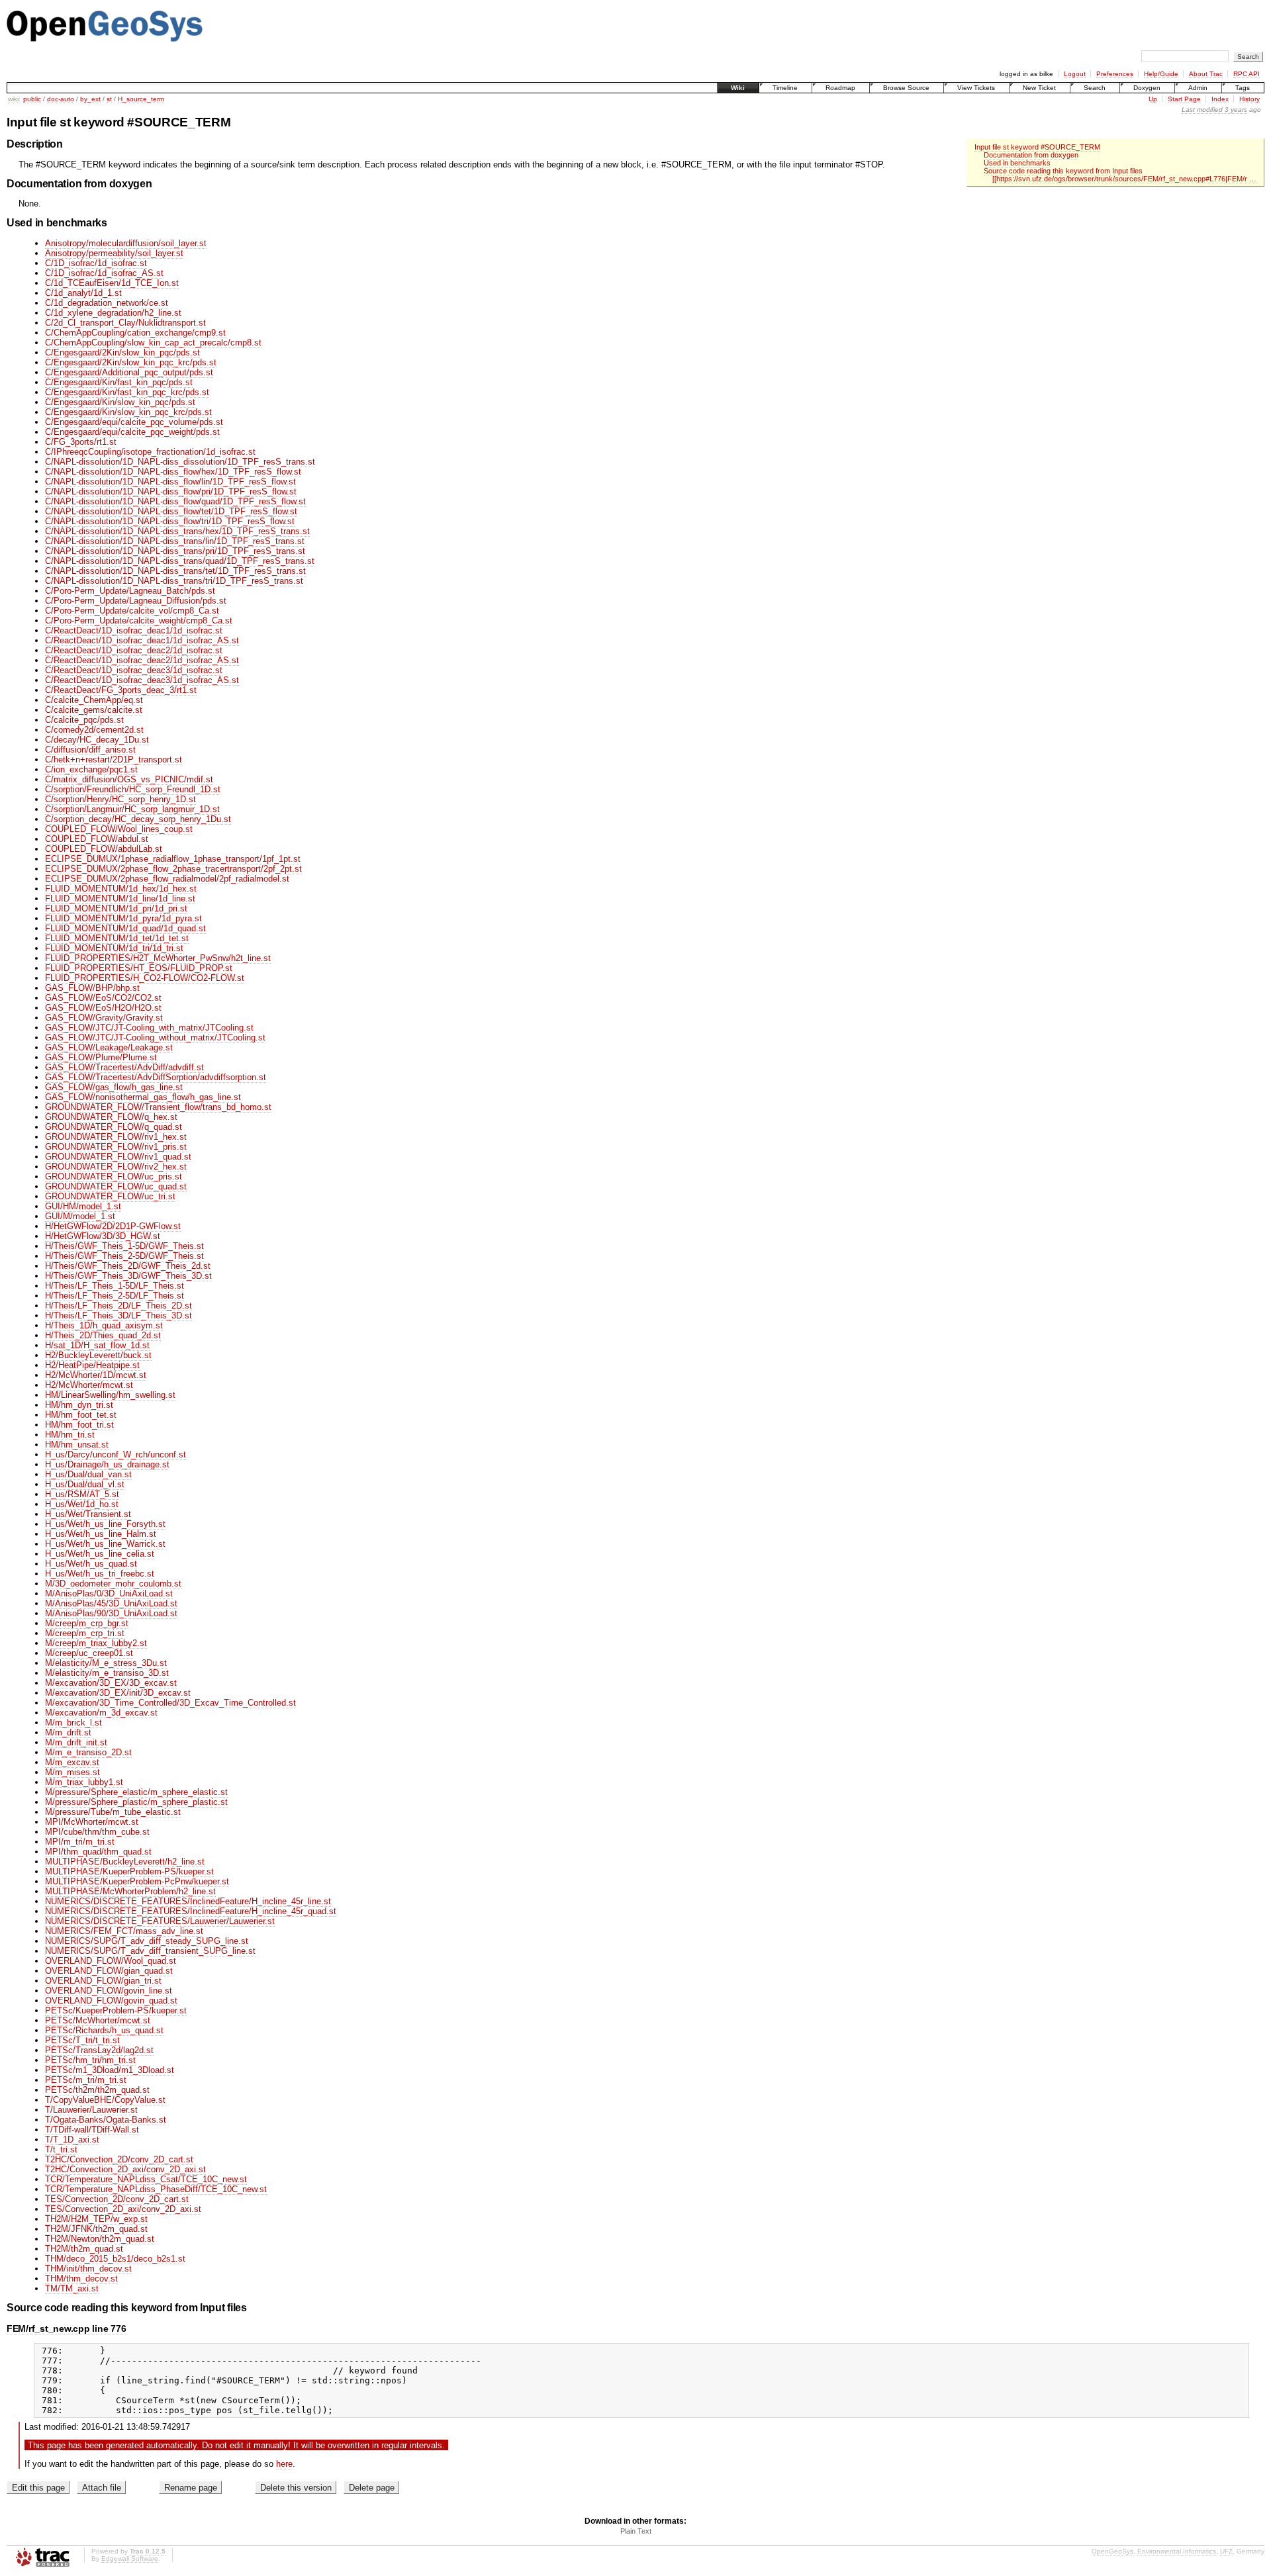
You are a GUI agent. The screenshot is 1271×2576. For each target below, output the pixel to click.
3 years (1236, 110)
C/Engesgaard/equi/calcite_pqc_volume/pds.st (134, 422)
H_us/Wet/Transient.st (88, 1514)
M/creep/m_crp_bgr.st (87, 1623)
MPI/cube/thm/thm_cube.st (97, 1832)
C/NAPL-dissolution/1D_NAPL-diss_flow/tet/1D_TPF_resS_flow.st (171, 511)
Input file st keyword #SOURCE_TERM (1037, 147)
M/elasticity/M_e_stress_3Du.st (106, 1663)
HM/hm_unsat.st (77, 1445)
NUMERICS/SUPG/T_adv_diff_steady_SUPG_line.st (147, 1941)
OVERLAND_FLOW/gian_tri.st (103, 1981)
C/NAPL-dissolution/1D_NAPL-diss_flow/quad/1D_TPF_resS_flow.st (175, 501)
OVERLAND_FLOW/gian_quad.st (109, 1971)
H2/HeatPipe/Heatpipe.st (92, 1365)
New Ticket (1039, 88)
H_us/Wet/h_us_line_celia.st (100, 1554)
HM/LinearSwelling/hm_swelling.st (110, 1395)
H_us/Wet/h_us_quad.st (91, 1564)
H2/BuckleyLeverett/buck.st (98, 1355)
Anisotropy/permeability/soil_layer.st (114, 253)
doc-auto (61, 99)
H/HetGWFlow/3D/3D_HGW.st (103, 1236)
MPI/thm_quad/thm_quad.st (98, 1852)
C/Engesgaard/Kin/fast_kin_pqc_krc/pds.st (127, 392)
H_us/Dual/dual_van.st (88, 1474)
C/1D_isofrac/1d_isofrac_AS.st (104, 273)
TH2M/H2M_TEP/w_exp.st (96, 2219)
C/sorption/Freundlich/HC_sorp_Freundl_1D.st (133, 789)
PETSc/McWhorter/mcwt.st (98, 2020)
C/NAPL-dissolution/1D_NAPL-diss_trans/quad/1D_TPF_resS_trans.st (180, 561)
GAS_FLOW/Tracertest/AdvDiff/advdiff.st (124, 1067)
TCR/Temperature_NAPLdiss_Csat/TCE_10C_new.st (146, 2179)
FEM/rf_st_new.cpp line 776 (66, 2328)
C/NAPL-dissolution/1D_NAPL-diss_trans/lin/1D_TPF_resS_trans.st (175, 541)
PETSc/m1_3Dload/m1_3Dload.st (110, 2070)
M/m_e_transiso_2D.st (88, 1752)
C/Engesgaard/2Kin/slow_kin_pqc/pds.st (122, 352)
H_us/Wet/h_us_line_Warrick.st (105, 1544)
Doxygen (1147, 88)
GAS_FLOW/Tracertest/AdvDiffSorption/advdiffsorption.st (156, 1077)
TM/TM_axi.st (72, 2288)
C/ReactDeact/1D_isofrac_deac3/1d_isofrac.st (134, 670)
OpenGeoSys (1112, 2551)
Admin (1198, 88)
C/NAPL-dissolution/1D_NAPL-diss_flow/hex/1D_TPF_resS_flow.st (173, 472)
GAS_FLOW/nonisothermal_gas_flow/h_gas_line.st (143, 1097)
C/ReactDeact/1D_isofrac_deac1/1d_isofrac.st (134, 630)
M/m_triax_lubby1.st (84, 1782)
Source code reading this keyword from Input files (1063, 171)
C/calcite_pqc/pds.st (84, 720)
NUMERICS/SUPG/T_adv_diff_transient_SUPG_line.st (150, 1951)
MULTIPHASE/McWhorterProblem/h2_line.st (130, 1891)
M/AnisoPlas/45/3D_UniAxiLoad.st (111, 1603)
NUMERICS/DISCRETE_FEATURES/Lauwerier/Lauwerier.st (160, 1921)
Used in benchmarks (1017, 163)
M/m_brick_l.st (73, 1723)
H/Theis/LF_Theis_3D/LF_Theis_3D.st (118, 1315)
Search (1095, 88)
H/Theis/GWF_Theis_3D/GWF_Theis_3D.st (128, 1276)
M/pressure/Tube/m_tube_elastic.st (113, 1812)
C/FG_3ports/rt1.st (81, 442)
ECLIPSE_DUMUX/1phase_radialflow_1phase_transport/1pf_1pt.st (173, 859)
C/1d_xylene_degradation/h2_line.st (113, 313)
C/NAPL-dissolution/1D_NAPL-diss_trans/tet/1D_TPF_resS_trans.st (175, 571)
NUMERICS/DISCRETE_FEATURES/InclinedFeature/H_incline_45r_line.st (188, 1901)
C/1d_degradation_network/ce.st (107, 303)
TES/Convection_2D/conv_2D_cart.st (117, 2199)
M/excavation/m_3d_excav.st (101, 1713)
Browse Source (906, 88)
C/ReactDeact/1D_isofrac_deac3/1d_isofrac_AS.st (142, 680)
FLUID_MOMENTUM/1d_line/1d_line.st (120, 898)
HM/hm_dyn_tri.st (79, 1405)
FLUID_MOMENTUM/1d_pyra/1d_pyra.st (123, 918)
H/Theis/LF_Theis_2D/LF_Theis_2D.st (118, 1306)
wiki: (14, 99)
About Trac (1206, 74)
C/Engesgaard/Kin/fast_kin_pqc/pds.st (119, 382)
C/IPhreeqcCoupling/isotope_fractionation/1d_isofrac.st (150, 452)
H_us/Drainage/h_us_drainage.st (107, 1464)
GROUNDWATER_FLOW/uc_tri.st (110, 1196)
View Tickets (976, 88)
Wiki (738, 88)
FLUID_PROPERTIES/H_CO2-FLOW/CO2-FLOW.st (145, 978)
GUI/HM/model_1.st (83, 1206)
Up (1153, 99)
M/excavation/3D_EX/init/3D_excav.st (118, 1693)
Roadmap (840, 88)
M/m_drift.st (68, 1732)
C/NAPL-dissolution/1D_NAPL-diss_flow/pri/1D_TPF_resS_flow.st (171, 491)
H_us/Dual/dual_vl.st (85, 1484)
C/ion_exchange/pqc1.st (91, 769)
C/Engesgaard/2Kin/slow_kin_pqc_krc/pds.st (131, 362)
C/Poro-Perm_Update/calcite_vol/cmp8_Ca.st (132, 611)
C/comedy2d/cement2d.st (94, 730)
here (284, 2464)
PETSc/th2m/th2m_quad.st (97, 2090)
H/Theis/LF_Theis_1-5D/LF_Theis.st (115, 1286)
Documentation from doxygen (1031, 155)
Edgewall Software (130, 2558)
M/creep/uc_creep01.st (89, 1653)
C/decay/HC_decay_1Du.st (97, 740)
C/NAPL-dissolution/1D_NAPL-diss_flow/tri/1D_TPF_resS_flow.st (170, 521)
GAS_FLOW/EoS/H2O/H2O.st (103, 1008)
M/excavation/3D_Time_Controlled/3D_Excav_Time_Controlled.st (170, 1703)
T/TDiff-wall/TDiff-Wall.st (92, 2130)
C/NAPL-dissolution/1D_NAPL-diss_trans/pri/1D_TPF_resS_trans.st (175, 551)
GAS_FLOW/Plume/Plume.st (101, 1057)
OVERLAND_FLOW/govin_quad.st (111, 2001)
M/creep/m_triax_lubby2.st (96, 1643)
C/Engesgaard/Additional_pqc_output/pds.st (129, 372)
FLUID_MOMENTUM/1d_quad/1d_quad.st (125, 928)
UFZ (1226, 2551)
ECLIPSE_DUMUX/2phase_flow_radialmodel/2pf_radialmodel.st (167, 879)
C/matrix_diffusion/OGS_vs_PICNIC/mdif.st (129, 779)
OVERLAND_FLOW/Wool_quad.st (111, 1961)
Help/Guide (1161, 74)
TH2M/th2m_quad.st (84, 2249)
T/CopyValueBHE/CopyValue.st (105, 2100)
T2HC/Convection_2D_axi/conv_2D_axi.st (125, 2169)
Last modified (1202, 110)
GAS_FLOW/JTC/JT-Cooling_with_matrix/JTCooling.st (149, 1028)
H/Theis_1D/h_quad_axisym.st (104, 1325)
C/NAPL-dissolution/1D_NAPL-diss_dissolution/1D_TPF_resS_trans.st (180, 462)
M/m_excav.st (72, 1762)
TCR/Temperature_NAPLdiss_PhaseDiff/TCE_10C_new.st (156, 2189)
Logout (1075, 74)
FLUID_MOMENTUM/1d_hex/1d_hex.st (121, 889)
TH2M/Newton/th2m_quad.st (100, 2239)
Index (1220, 99)
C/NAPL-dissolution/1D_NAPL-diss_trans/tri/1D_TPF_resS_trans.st (174, 581)
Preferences (1115, 74)
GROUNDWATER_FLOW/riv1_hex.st (116, 1137)
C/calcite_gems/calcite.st (94, 710)
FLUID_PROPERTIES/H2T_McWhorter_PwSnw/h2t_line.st (158, 958)
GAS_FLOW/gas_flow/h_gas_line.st (114, 1087)
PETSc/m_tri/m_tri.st (86, 2080)
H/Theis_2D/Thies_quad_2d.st (103, 1335)
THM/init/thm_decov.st (88, 2269)
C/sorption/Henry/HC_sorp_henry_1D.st (120, 799)
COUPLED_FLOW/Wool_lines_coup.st (119, 829)
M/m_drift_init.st (76, 1742)
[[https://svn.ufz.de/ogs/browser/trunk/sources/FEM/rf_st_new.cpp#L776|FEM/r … (1124, 179)
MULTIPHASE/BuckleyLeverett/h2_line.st (125, 1862)
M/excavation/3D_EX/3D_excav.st (111, 1683)
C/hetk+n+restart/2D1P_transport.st (114, 759)
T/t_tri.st (61, 2149)
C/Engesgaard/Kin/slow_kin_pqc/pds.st (120, 402)
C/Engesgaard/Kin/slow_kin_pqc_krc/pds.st (128, 412)
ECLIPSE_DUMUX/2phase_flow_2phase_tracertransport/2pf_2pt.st (173, 869)
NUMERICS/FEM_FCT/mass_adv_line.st (124, 1931)
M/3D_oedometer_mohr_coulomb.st (113, 1584)
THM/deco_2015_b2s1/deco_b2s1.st (115, 2259)
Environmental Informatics (1177, 2551)
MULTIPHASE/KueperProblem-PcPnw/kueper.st (137, 1881)
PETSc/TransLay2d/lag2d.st (99, 2050)
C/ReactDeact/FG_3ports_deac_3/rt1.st (121, 690)
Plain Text (636, 2531)
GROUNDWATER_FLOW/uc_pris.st (114, 1176)
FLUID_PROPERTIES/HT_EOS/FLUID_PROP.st (139, 968)
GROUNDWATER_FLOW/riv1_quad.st (118, 1157)
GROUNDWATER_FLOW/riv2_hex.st (116, 1167)
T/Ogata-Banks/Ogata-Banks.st (106, 2120)
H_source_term (141, 99)
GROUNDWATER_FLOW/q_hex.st (111, 1117)
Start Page (1184, 99)
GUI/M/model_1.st (80, 1216)
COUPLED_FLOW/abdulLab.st (104, 849)
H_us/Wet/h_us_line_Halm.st (101, 1534)
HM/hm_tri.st (70, 1435)
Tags (1243, 88)
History (1249, 99)
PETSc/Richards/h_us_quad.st (104, 2030)
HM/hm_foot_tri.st (79, 1425)
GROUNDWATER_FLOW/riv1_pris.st (116, 1147)
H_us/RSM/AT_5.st (82, 1494)
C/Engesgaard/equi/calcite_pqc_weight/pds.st (132, 432)
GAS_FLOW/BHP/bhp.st (92, 988)
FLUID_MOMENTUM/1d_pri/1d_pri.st (116, 908)
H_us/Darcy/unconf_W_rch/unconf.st (116, 1454)
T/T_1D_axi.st (72, 2139)
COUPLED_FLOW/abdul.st (97, 839)
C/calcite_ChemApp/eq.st (94, 700)
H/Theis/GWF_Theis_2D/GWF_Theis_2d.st (128, 1266)
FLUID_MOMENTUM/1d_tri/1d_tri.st (114, 948)
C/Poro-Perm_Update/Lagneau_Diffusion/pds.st (136, 601)
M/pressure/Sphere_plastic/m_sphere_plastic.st (136, 1802)
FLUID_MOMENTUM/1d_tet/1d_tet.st (117, 938)
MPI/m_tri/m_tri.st (80, 1842)
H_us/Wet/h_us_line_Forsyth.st (105, 1524)
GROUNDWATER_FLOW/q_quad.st (114, 1127)
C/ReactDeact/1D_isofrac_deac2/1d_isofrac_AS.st (142, 660)
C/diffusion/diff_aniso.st (90, 750)
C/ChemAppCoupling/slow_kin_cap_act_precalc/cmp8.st (153, 343)
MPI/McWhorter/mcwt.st (92, 1822)
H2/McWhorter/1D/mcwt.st (96, 1375)
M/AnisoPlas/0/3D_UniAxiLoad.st (109, 1593)
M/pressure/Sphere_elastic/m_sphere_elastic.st (136, 1792)
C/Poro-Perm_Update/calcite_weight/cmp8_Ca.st (139, 621)
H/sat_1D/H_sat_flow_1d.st (97, 1345)
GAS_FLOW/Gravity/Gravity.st (104, 1018)
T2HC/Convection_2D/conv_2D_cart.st (119, 2159)
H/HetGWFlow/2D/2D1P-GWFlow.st (113, 1226)
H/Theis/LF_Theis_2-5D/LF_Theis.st (115, 1296)
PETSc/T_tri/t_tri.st (82, 2040)
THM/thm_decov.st (81, 2278)
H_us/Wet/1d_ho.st (82, 1504)
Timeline (785, 88)
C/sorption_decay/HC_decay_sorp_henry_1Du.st (138, 819)
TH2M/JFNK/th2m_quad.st (96, 2229)
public (32, 99)
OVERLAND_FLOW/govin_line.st (109, 1991)
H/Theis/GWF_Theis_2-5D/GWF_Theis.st (124, 1256)
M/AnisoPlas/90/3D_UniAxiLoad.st (111, 1613)
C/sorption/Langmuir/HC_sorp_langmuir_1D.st (132, 809)
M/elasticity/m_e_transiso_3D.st (107, 1673)
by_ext (90, 99)
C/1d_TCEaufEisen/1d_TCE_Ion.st (112, 283)
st (109, 99)
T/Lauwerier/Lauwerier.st (91, 2110)
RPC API (1247, 74)
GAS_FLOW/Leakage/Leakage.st (109, 1047)
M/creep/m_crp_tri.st (85, 1633)
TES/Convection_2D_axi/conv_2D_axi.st (123, 2209)
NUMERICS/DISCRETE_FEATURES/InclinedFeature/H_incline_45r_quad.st (191, 1911)
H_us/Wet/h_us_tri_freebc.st (100, 1574)
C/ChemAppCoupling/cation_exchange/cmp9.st (135, 333)
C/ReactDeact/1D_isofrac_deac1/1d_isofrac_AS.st (142, 640)
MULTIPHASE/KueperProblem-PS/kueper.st (129, 1871)
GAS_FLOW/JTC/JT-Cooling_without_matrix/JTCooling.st (155, 1037)
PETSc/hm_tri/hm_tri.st (90, 2060)
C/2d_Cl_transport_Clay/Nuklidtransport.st (125, 323)
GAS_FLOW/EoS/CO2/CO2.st (103, 998)
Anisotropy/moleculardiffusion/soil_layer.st (126, 243)
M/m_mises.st (72, 1772)
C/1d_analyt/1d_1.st (83, 293)
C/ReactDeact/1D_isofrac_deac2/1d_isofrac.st (134, 650)
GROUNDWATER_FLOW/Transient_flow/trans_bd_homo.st (158, 1107)
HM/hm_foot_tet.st (81, 1415)
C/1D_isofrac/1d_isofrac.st (96, 263)
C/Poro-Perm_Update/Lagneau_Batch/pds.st (130, 591)
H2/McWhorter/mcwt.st (89, 1385)
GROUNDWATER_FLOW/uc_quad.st (116, 1186)
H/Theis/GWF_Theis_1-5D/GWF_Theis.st (124, 1246)
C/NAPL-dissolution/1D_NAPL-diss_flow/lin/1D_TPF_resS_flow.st (170, 482)
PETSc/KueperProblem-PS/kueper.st (116, 2010)
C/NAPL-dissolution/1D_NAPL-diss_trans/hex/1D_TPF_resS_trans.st (177, 531)
